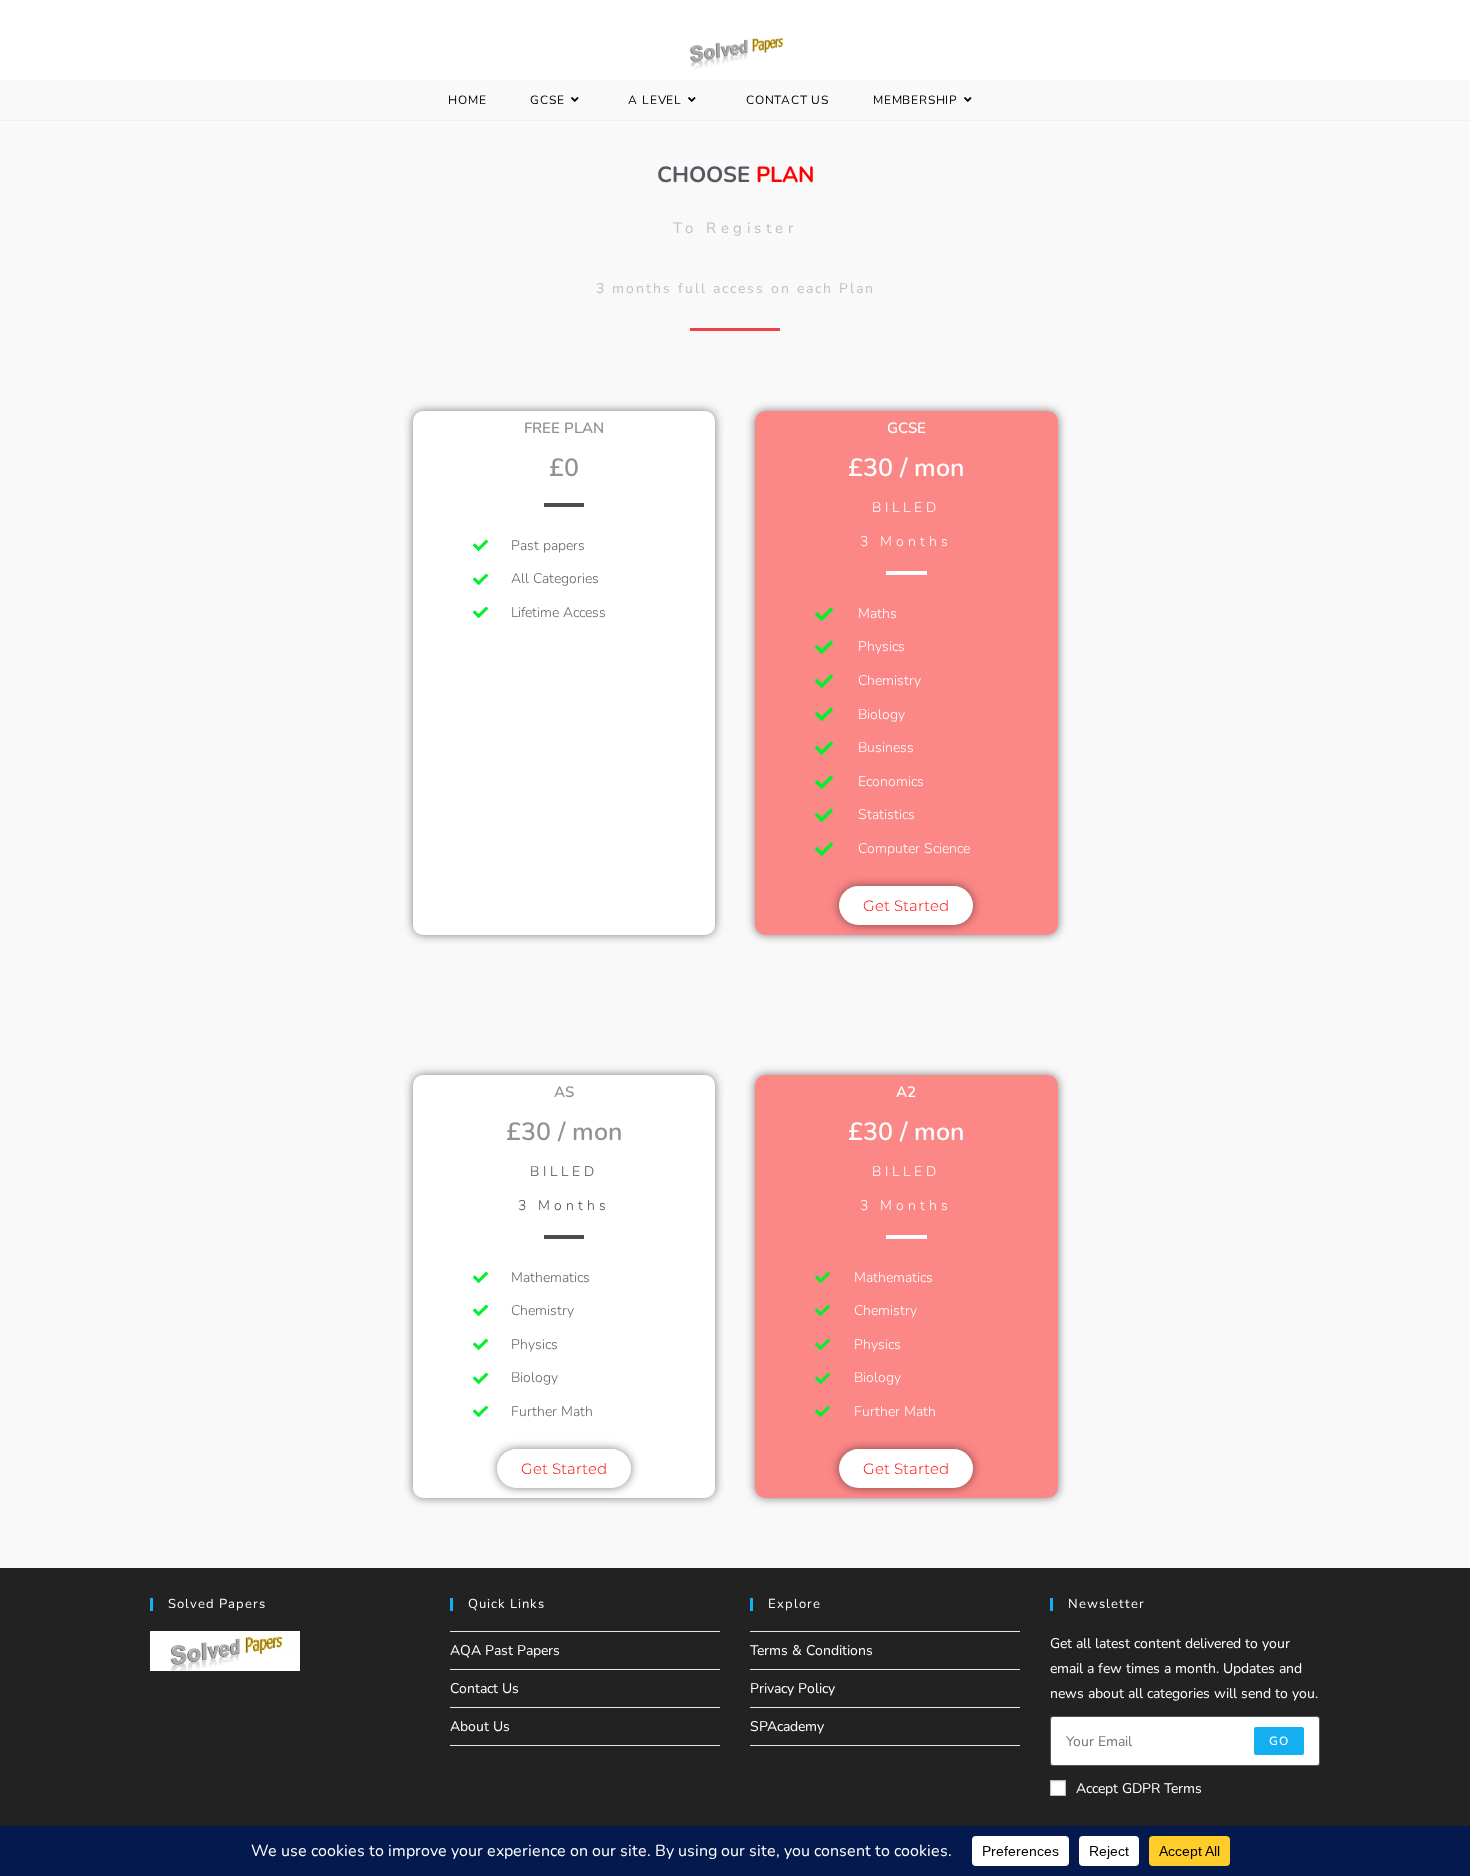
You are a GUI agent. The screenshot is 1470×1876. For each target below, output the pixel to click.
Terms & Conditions (811, 1650)
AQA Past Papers (505, 1650)
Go (1279, 1741)
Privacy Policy (792, 1688)
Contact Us (484, 1688)
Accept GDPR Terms (1139, 1788)
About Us (480, 1726)
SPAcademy (787, 1726)
